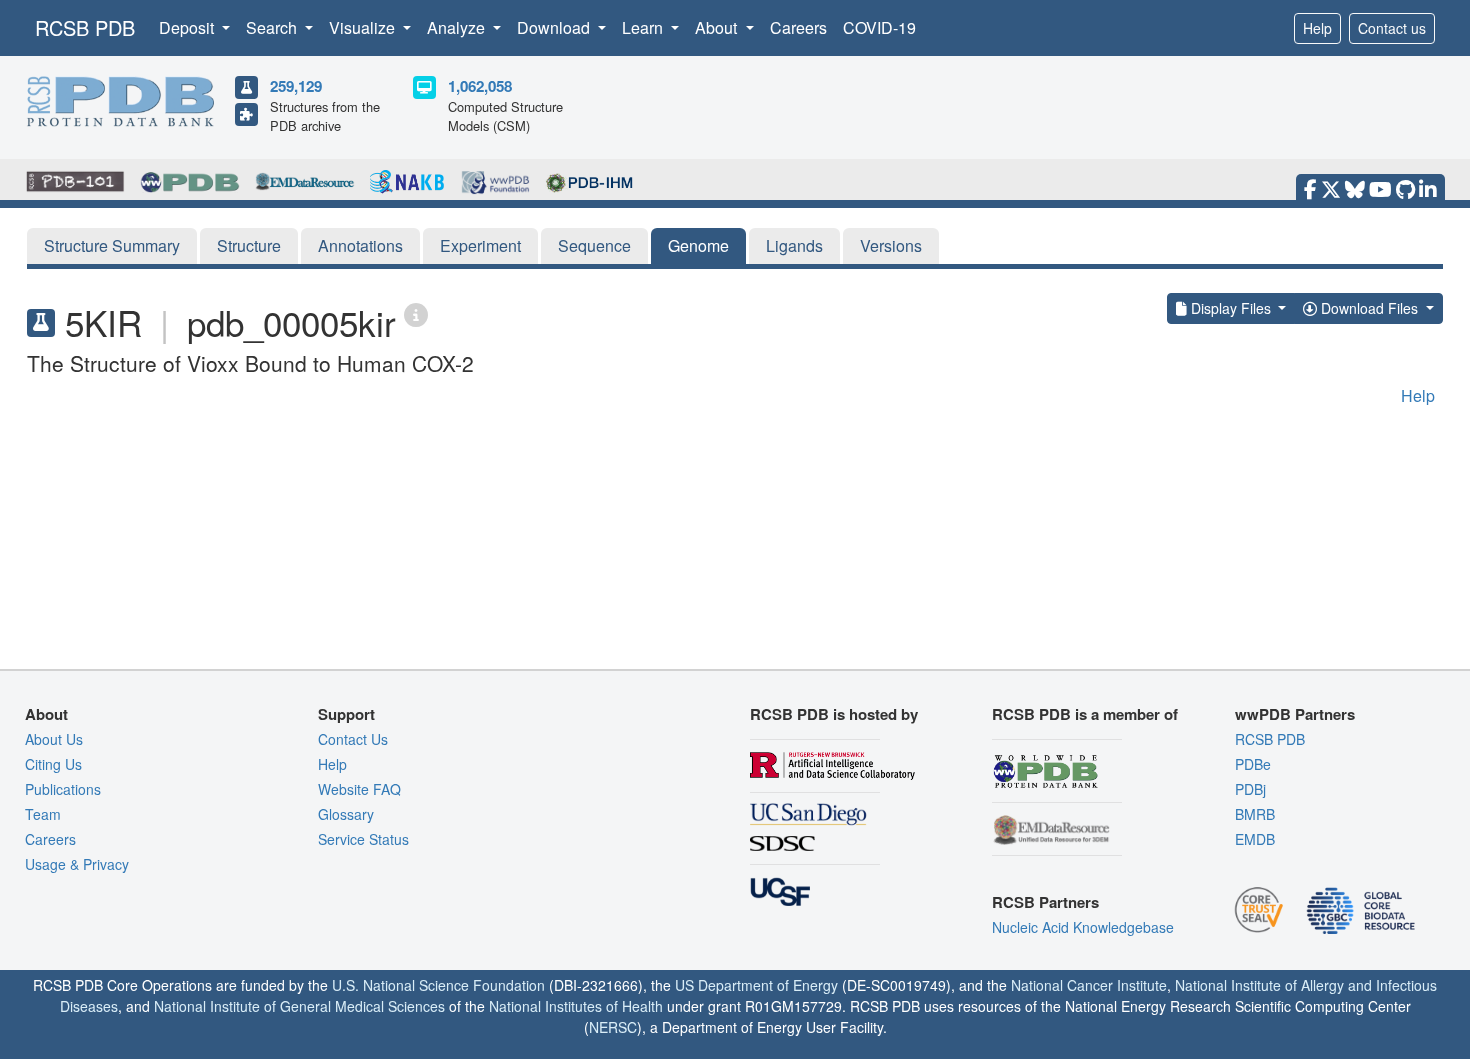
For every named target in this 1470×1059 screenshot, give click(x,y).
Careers (798, 27)
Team (43, 814)
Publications (63, 789)
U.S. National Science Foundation (438, 985)
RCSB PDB (85, 27)
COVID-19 (879, 27)
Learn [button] (644, 27)
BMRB (1255, 814)
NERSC (613, 1027)
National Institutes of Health (576, 1006)
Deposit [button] (188, 27)
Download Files (1369, 308)
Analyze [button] (458, 27)
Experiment (480, 245)
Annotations (360, 245)
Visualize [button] (364, 27)
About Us (54, 739)
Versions (891, 245)
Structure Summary (112, 245)
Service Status (363, 839)
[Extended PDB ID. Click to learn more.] (416, 313)
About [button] (718, 27)
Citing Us (53, 764)
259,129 (296, 86)
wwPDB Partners (1295, 714)
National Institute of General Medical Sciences (299, 1006)
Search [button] (273, 27)
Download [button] (555, 27)
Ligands (794, 245)
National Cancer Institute (1089, 985)
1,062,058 (480, 86)
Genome (698, 245)
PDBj (1250, 789)
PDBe (1253, 764)
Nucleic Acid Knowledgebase (1083, 927)
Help (1317, 28)
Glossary (346, 814)
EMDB (1255, 839)
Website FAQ (359, 789)
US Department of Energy (756, 985)
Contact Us (353, 739)
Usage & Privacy (77, 864)
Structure (249, 245)
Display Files (1231, 308)
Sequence (594, 245)
